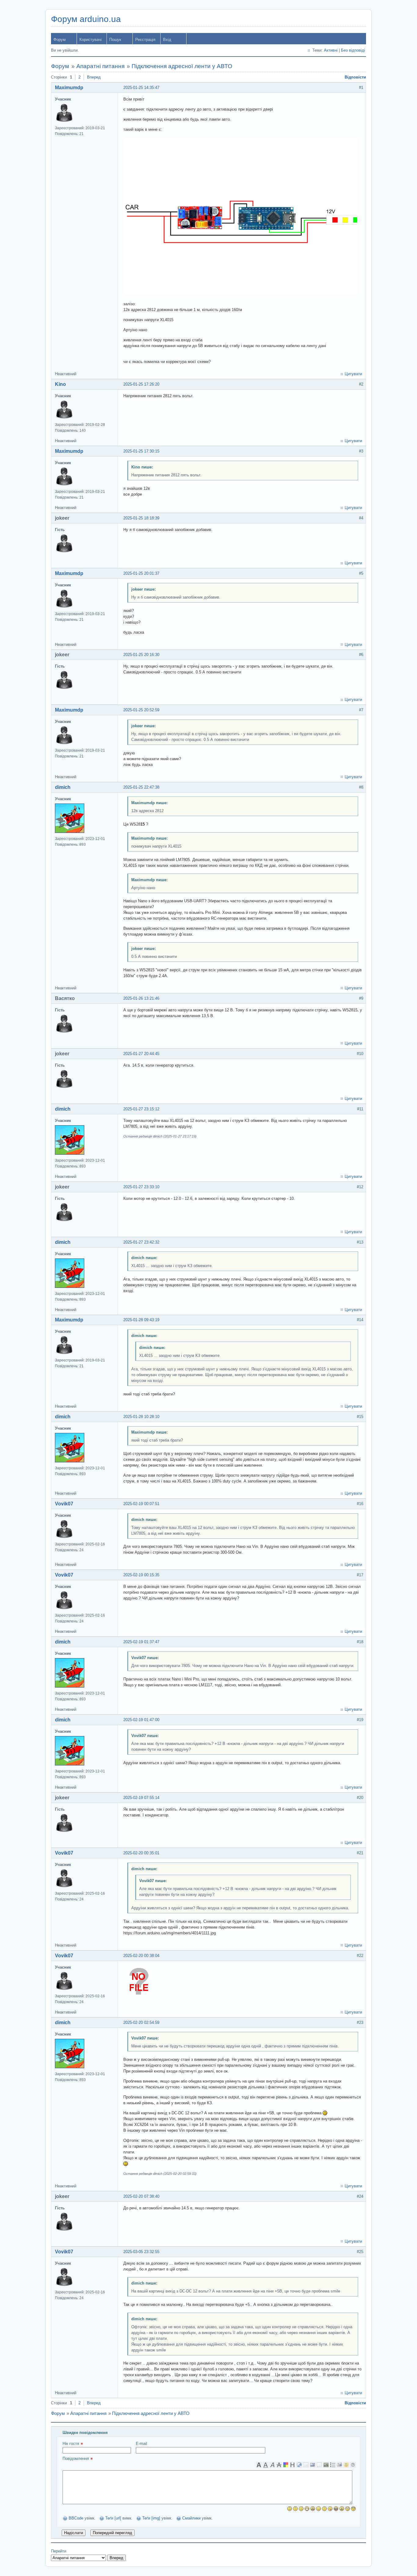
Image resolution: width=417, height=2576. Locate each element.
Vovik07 (64, 1504)
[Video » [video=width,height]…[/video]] (339, 2465)
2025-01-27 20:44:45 (141, 1054)
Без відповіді (353, 50)
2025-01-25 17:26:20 (141, 384)
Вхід (167, 40)
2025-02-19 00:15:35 (141, 1575)
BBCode (76, 2518)
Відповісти (355, 77)
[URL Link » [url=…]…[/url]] (299, 2465)
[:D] (307, 2509)
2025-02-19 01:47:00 (141, 1720)
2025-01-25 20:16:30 (141, 655)
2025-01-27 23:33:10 (141, 1187)
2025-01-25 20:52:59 (141, 710)
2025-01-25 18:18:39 (141, 518)
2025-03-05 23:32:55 (141, 2252)
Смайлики (191, 2518)
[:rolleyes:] (348, 2509)
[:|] (295, 2509)
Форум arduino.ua (86, 19)
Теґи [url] (113, 2518)
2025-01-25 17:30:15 (141, 451)
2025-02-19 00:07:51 (141, 1504)
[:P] (330, 2509)
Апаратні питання (100, 66)
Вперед (94, 77)
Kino (60, 384)
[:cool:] (353, 2509)
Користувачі (91, 40)
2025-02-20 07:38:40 (141, 2196)
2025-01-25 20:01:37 (141, 573)
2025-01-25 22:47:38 (141, 787)
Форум (60, 40)
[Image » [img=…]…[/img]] (313, 2465)
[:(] (301, 2509)
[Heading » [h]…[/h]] (292, 2465)
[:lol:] (336, 2509)
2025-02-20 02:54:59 (141, 2023)
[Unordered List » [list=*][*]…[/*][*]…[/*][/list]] (333, 2465)
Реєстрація (145, 40)
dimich (63, 787)
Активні (331, 50)
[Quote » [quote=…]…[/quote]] (319, 2465)
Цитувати (353, 374)
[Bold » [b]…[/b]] (259, 2465)
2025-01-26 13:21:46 (141, 998)
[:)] (290, 2509)
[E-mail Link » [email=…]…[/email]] (306, 2465)
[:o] (313, 2509)
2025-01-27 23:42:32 (141, 1242)
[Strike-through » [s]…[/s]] (279, 2465)
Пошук (115, 40)
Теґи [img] (151, 2518)
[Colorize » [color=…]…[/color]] (286, 2465)
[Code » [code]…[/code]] (326, 2465)
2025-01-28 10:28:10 (141, 1417)
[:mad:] (342, 2509)
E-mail (141, 2444)
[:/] (324, 2509)
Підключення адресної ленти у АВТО (182, 66)
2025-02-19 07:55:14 (141, 1798)
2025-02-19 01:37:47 (141, 1642)
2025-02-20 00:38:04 (141, 1956)
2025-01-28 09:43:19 (141, 1320)
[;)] (319, 2509)
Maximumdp (69, 88)
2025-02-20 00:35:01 (141, 1853)
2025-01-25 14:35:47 (141, 88)
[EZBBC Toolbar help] (353, 2465)
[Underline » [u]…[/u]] (266, 2465)
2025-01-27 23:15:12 (141, 1109)
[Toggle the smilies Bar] (346, 2465)
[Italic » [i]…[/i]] (272, 2465)
